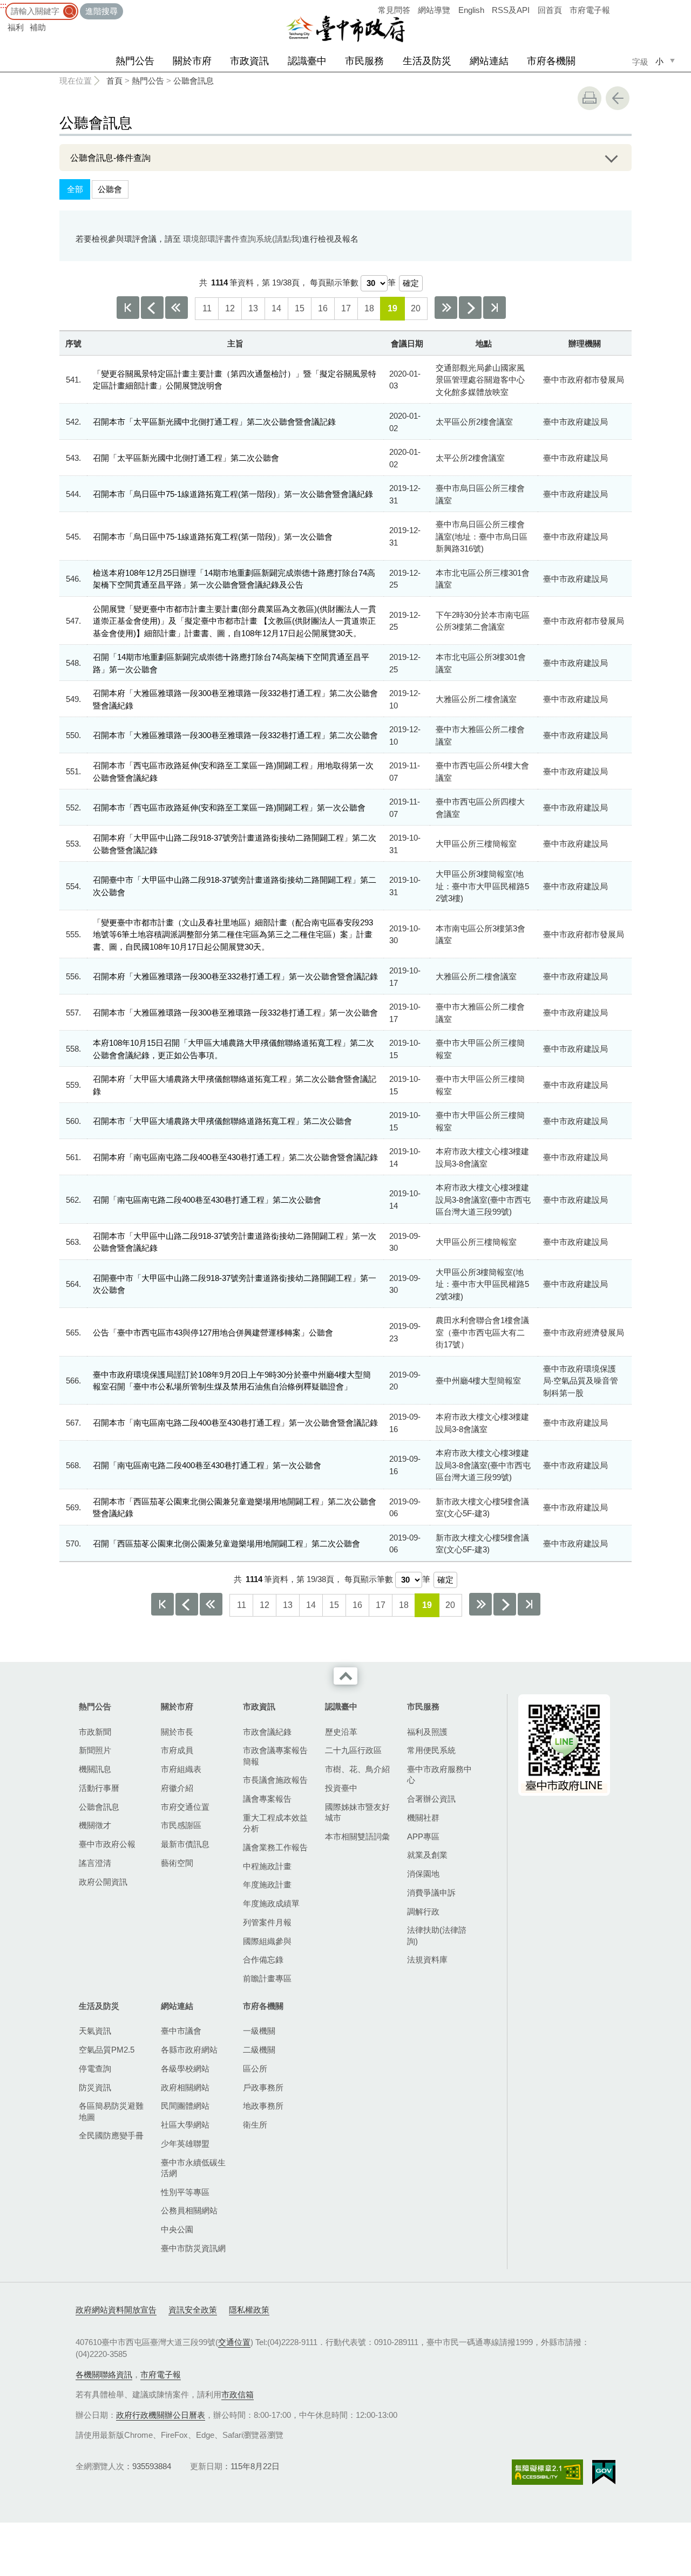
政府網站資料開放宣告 (116, 2310)
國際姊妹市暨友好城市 (357, 1812)
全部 (75, 189)
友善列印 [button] (590, 98)
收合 (345, 1676)
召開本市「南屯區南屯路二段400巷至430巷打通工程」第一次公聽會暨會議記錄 (235, 1423)
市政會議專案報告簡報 (275, 1756)
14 (276, 308)
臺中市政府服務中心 (439, 1774)
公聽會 (110, 189)
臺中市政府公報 (107, 1844)
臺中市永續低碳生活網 (193, 2168)
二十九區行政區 (353, 1750)
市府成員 (177, 1750)
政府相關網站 (185, 2087)
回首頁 (550, 10)
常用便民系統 (431, 1750)
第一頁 (128, 308)
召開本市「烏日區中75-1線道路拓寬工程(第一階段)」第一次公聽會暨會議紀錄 (233, 494)
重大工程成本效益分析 (275, 1823)
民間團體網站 (185, 2106)
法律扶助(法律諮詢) (437, 1935)
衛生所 (255, 2125)
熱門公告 (135, 61)
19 (392, 308)
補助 (38, 27)
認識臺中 (307, 61)
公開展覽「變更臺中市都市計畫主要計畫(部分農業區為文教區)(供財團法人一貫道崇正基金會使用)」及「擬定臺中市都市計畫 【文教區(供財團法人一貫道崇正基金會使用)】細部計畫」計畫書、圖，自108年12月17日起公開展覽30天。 (235, 621)
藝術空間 (177, 1863)
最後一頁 (494, 308)
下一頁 (470, 308)
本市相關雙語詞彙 (357, 1836)
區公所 (255, 2069)
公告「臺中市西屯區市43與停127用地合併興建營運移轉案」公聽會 (213, 1333)
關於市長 (177, 1732)
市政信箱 (238, 2394)
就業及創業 (427, 1855)
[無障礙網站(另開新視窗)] (547, 2472)
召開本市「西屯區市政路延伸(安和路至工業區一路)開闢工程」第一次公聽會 (229, 807)
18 (369, 308)
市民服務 (364, 61)
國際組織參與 (267, 1941)
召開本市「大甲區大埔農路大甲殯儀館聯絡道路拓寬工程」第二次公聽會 (222, 1121)
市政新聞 (95, 1732)
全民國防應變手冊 (111, 2135)
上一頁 (152, 308)
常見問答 (394, 10)
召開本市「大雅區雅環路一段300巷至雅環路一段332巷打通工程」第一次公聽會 (235, 1013)
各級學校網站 (185, 2069)
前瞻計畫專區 (267, 1978)
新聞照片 (95, 1750)
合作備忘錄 (263, 1960)
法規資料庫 (427, 1960)
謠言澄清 (95, 1863)
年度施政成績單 (271, 1903)
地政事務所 (263, 2106)
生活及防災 (427, 61)
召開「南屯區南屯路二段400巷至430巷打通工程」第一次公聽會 (207, 1465)
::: (3, 5)
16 (323, 308)
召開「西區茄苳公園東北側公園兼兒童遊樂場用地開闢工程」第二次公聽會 (226, 1543)
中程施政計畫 (267, 1866)
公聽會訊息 (194, 81)
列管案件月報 (267, 1922)
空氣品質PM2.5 (107, 2050)
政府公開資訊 (103, 1882)
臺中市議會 (181, 2031)
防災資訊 (95, 2087)
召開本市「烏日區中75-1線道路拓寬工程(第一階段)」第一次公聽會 (213, 537)
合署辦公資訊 (431, 1799)
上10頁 (177, 308)
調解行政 (423, 1911)
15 (300, 308)
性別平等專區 (185, 2192)
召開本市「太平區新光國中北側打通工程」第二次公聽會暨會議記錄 (214, 422)
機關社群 (423, 1818)
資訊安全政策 (193, 2310)
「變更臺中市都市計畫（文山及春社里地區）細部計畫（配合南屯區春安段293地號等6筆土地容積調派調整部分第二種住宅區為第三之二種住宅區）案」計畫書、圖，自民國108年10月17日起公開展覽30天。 (233, 935)
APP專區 (423, 1836)
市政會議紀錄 (267, 1732)
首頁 (114, 81)
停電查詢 (95, 2069)
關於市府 (192, 61)
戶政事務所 (263, 2087)
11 (207, 308)
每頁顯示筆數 (334, 282)
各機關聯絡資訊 (104, 2374)
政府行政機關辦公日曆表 (161, 2415)
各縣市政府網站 (189, 2050)
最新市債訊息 (185, 1844)
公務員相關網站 (189, 2210)
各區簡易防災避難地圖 (111, 2111)
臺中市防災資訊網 (193, 2248)
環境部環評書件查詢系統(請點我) (242, 239)
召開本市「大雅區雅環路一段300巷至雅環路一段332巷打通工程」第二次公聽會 (235, 735)
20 (416, 308)
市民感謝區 (181, 1825)
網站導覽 (434, 10)
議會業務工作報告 (275, 1847)
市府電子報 (590, 10)
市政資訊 (249, 61)
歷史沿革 (341, 1732)
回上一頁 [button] (618, 98)
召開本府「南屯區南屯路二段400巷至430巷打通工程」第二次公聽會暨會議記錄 (235, 1157)
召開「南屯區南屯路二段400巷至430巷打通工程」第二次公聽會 (207, 1200)
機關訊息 (95, 1769)
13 (253, 308)
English (471, 10)
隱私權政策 (249, 2310)
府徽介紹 (177, 1788)
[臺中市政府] (345, 29)
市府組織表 (181, 1769)
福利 (16, 27)
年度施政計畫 (267, 1885)
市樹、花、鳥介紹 (357, 1769)
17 (346, 308)
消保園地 (423, 1874)
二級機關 (259, 2050)
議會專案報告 (267, 1799)
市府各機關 (551, 61)
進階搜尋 (101, 11)
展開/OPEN (611, 158)
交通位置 (234, 2342)
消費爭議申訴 (431, 1893)
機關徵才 (95, 1825)
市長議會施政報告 (275, 1780)
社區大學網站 (185, 2125)
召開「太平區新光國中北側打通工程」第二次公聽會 (186, 458)
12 (230, 308)
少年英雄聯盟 (185, 2144)
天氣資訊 (95, 2031)
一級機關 (259, 2031)
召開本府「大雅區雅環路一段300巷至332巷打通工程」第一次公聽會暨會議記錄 (235, 976)
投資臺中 (341, 1788)
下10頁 (446, 308)
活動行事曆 (99, 1788)
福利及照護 (427, 1732)
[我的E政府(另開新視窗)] (604, 2472)
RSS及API (511, 10)
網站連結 (489, 61)
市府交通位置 (185, 1807)
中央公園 (177, 2229)
